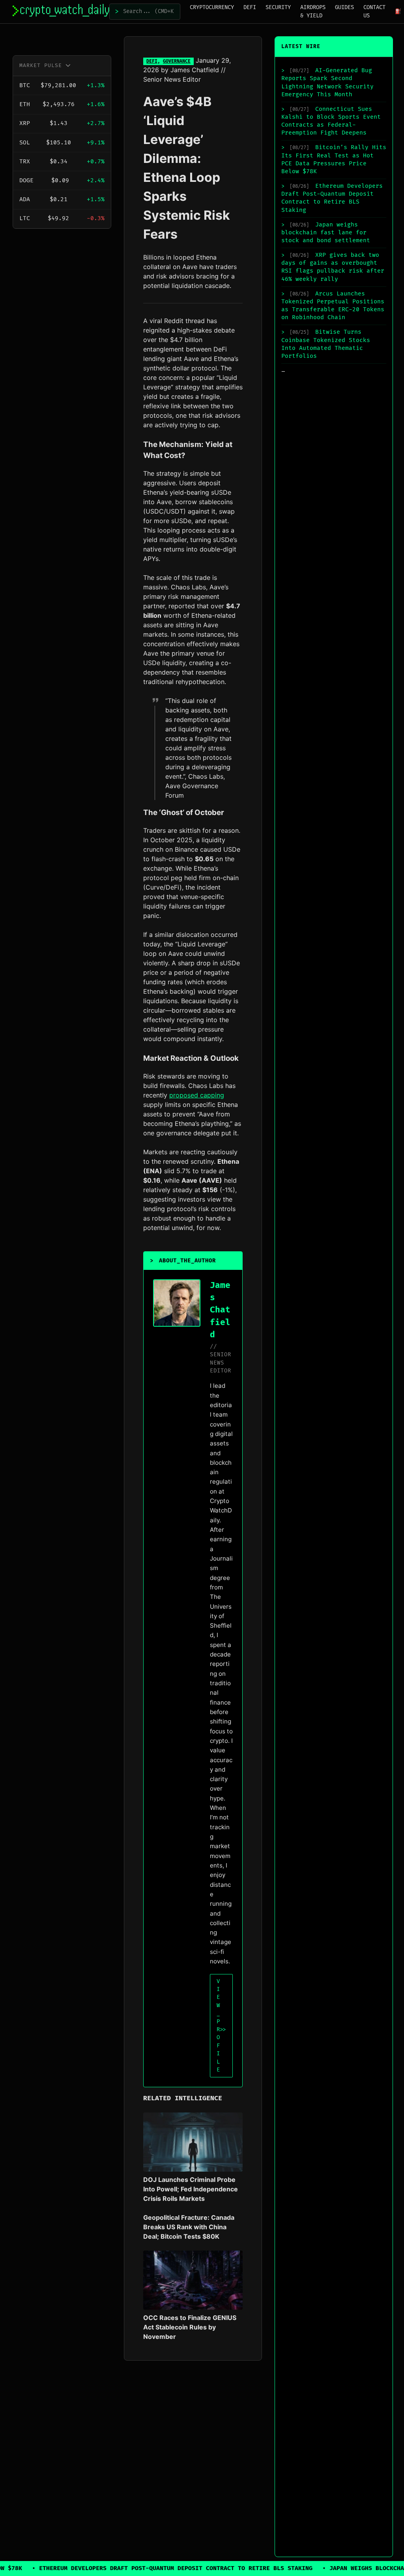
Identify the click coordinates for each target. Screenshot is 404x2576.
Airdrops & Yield (313, 11)
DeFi (250, 7)
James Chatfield (195, 70)
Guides (344, 7)
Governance (177, 61)
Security (278, 7)
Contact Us (374, 11)
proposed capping (197, 1095)
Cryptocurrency (212, 7)
